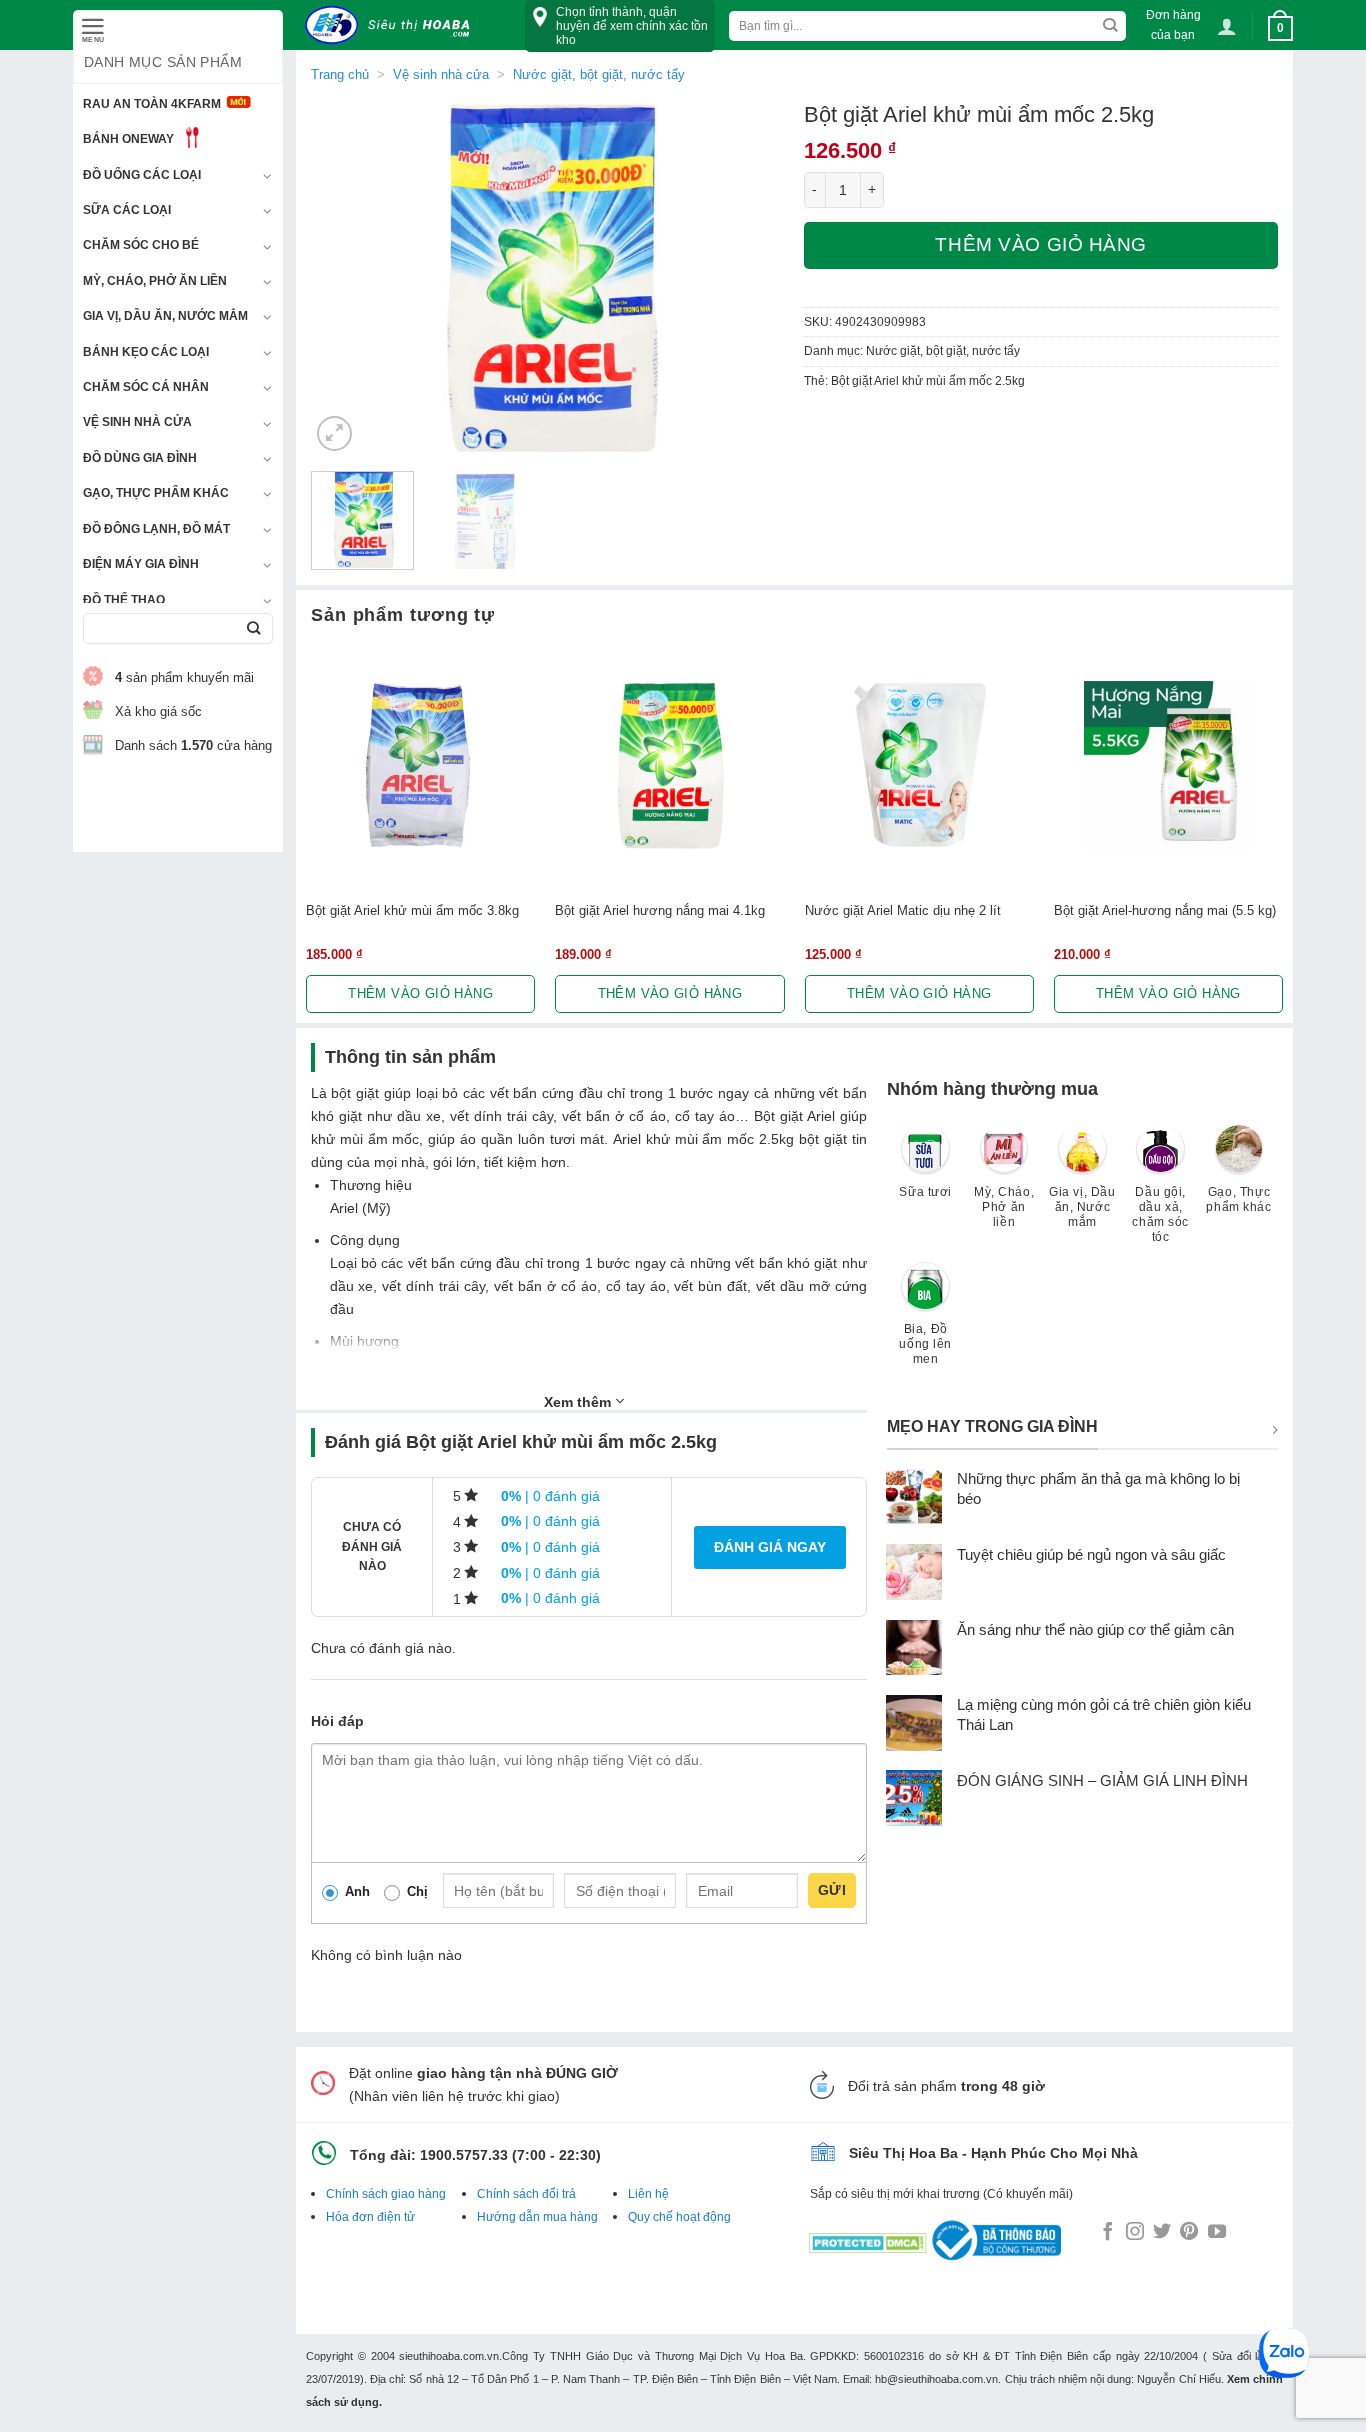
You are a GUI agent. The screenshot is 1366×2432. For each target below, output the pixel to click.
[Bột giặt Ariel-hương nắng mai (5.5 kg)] (1168, 765)
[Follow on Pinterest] (1189, 2233)
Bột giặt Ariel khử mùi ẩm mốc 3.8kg (412, 910)
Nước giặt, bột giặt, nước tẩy (599, 74)
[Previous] (345, 278)
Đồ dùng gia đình (140, 458)
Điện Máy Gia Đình (141, 564)
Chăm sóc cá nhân (146, 387)
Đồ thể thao (124, 600)
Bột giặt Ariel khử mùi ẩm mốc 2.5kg (928, 381)
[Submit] (253, 628)
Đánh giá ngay (770, 1547)
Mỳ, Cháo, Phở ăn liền (155, 281)
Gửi (832, 1890)
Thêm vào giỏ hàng (1041, 244)
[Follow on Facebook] (1108, 2233)
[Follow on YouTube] (1217, 2233)
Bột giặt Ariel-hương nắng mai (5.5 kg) (1165, 910)
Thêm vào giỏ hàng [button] (420, 993)
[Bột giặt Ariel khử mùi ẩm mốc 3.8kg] (420, 765)
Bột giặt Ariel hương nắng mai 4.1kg (660, 910)
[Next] (750, 278)
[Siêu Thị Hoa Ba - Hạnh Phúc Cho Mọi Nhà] (393, 25)
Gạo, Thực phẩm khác (156, 493)
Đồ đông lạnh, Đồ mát (156, 529)
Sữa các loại (127, 210)
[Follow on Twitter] (1162, 2233)
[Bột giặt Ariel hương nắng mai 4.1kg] (669, 765)
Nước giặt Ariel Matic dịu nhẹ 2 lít (903, 910)
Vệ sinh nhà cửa (137, 422)
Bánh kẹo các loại (146, 352)
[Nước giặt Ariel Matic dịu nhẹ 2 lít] (919, 765)
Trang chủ (340, 74)
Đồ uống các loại (142, 175)
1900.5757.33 (464, 2155)
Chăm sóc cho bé (141, 245)
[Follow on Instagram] (1135, 2233)
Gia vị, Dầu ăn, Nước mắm (165, 316)
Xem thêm (579, 1402)
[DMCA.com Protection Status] (868, 2239)
